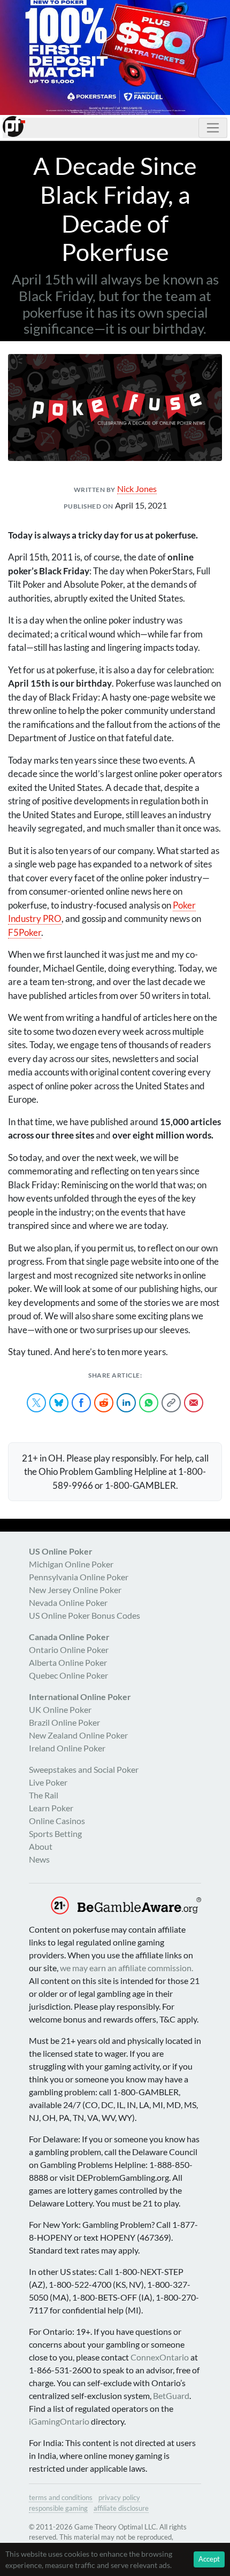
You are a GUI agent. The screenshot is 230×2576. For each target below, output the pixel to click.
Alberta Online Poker (68, 1662)
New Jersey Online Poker (75, 1590)
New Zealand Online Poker (78, 1735)
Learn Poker (51, 1808)
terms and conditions (61, 2497)
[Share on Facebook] (81, 1403)
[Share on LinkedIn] (126, 1403)
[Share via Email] (194, 1403)
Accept (209, 2559)
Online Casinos (57, 1821)
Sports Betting (55, 1833)
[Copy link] (171, 1403)
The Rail (44, 1795)
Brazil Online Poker (64, 1722)
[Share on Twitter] (36, 1403)
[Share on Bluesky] (59, 1403)
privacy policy (119, 2497)
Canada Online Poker (69, 1637)
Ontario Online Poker (69, 1650)
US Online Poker (61, 1551)
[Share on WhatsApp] (149, 1403)
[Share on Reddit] (104, 1403)
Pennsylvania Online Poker (79, 1577)
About (41, 1846)
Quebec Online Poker (68, 1675)
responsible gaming (58, 2508)
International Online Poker (80, 1697)
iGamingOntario (59, 2421)
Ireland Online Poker (67, 1748)
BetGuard (171, 2396)
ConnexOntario (160, 2357)
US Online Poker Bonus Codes (85, 1615)
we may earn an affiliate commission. (126, 1968)
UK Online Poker (60, 1709)
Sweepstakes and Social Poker (84, 1769)
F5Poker (25, 932)
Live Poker (48, 1782)
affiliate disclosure (121, 2508)
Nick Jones (137, 489)
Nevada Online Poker (68, 1602)
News (39, 1859)
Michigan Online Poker (71, 1564)
